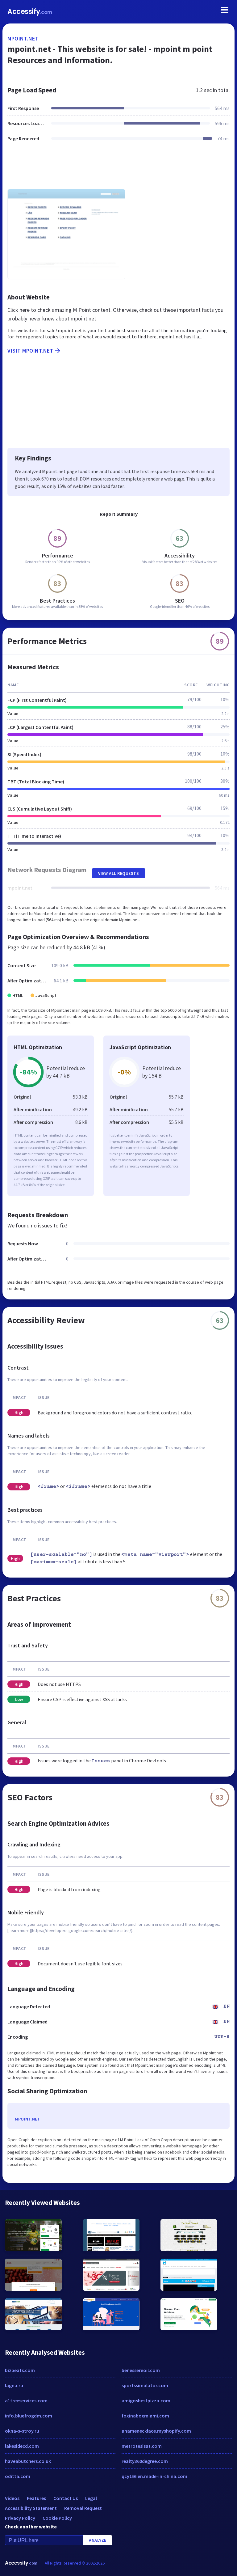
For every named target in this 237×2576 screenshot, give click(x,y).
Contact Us (66, 2498)
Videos (12, 2498)
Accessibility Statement (31, 2508)
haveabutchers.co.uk (28, 2461)
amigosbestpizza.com (146, 2400)
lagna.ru (14, 2385)
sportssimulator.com (145, 2385)
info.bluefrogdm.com (29, 2416)
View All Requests (119, 873)
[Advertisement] (118, 169)
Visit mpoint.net (30, 351)
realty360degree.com (145, 2461)
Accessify (30, 12)
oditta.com (18, 2476)
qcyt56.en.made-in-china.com (154, 2476)
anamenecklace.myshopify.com (156, 2431)
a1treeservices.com (26, 2400)
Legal (91, 2498)
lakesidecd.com (22, 2446)
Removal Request (83, 2508)
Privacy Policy (20, 2518)
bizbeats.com (20, 2370)
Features (36, 2498)
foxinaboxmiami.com (145, 2416)
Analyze (98, 2540)
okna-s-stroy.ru (22, 2431)
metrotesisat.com (142, 2446)
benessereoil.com (141, 2370)
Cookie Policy (57, 2518)
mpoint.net (23, 38)
